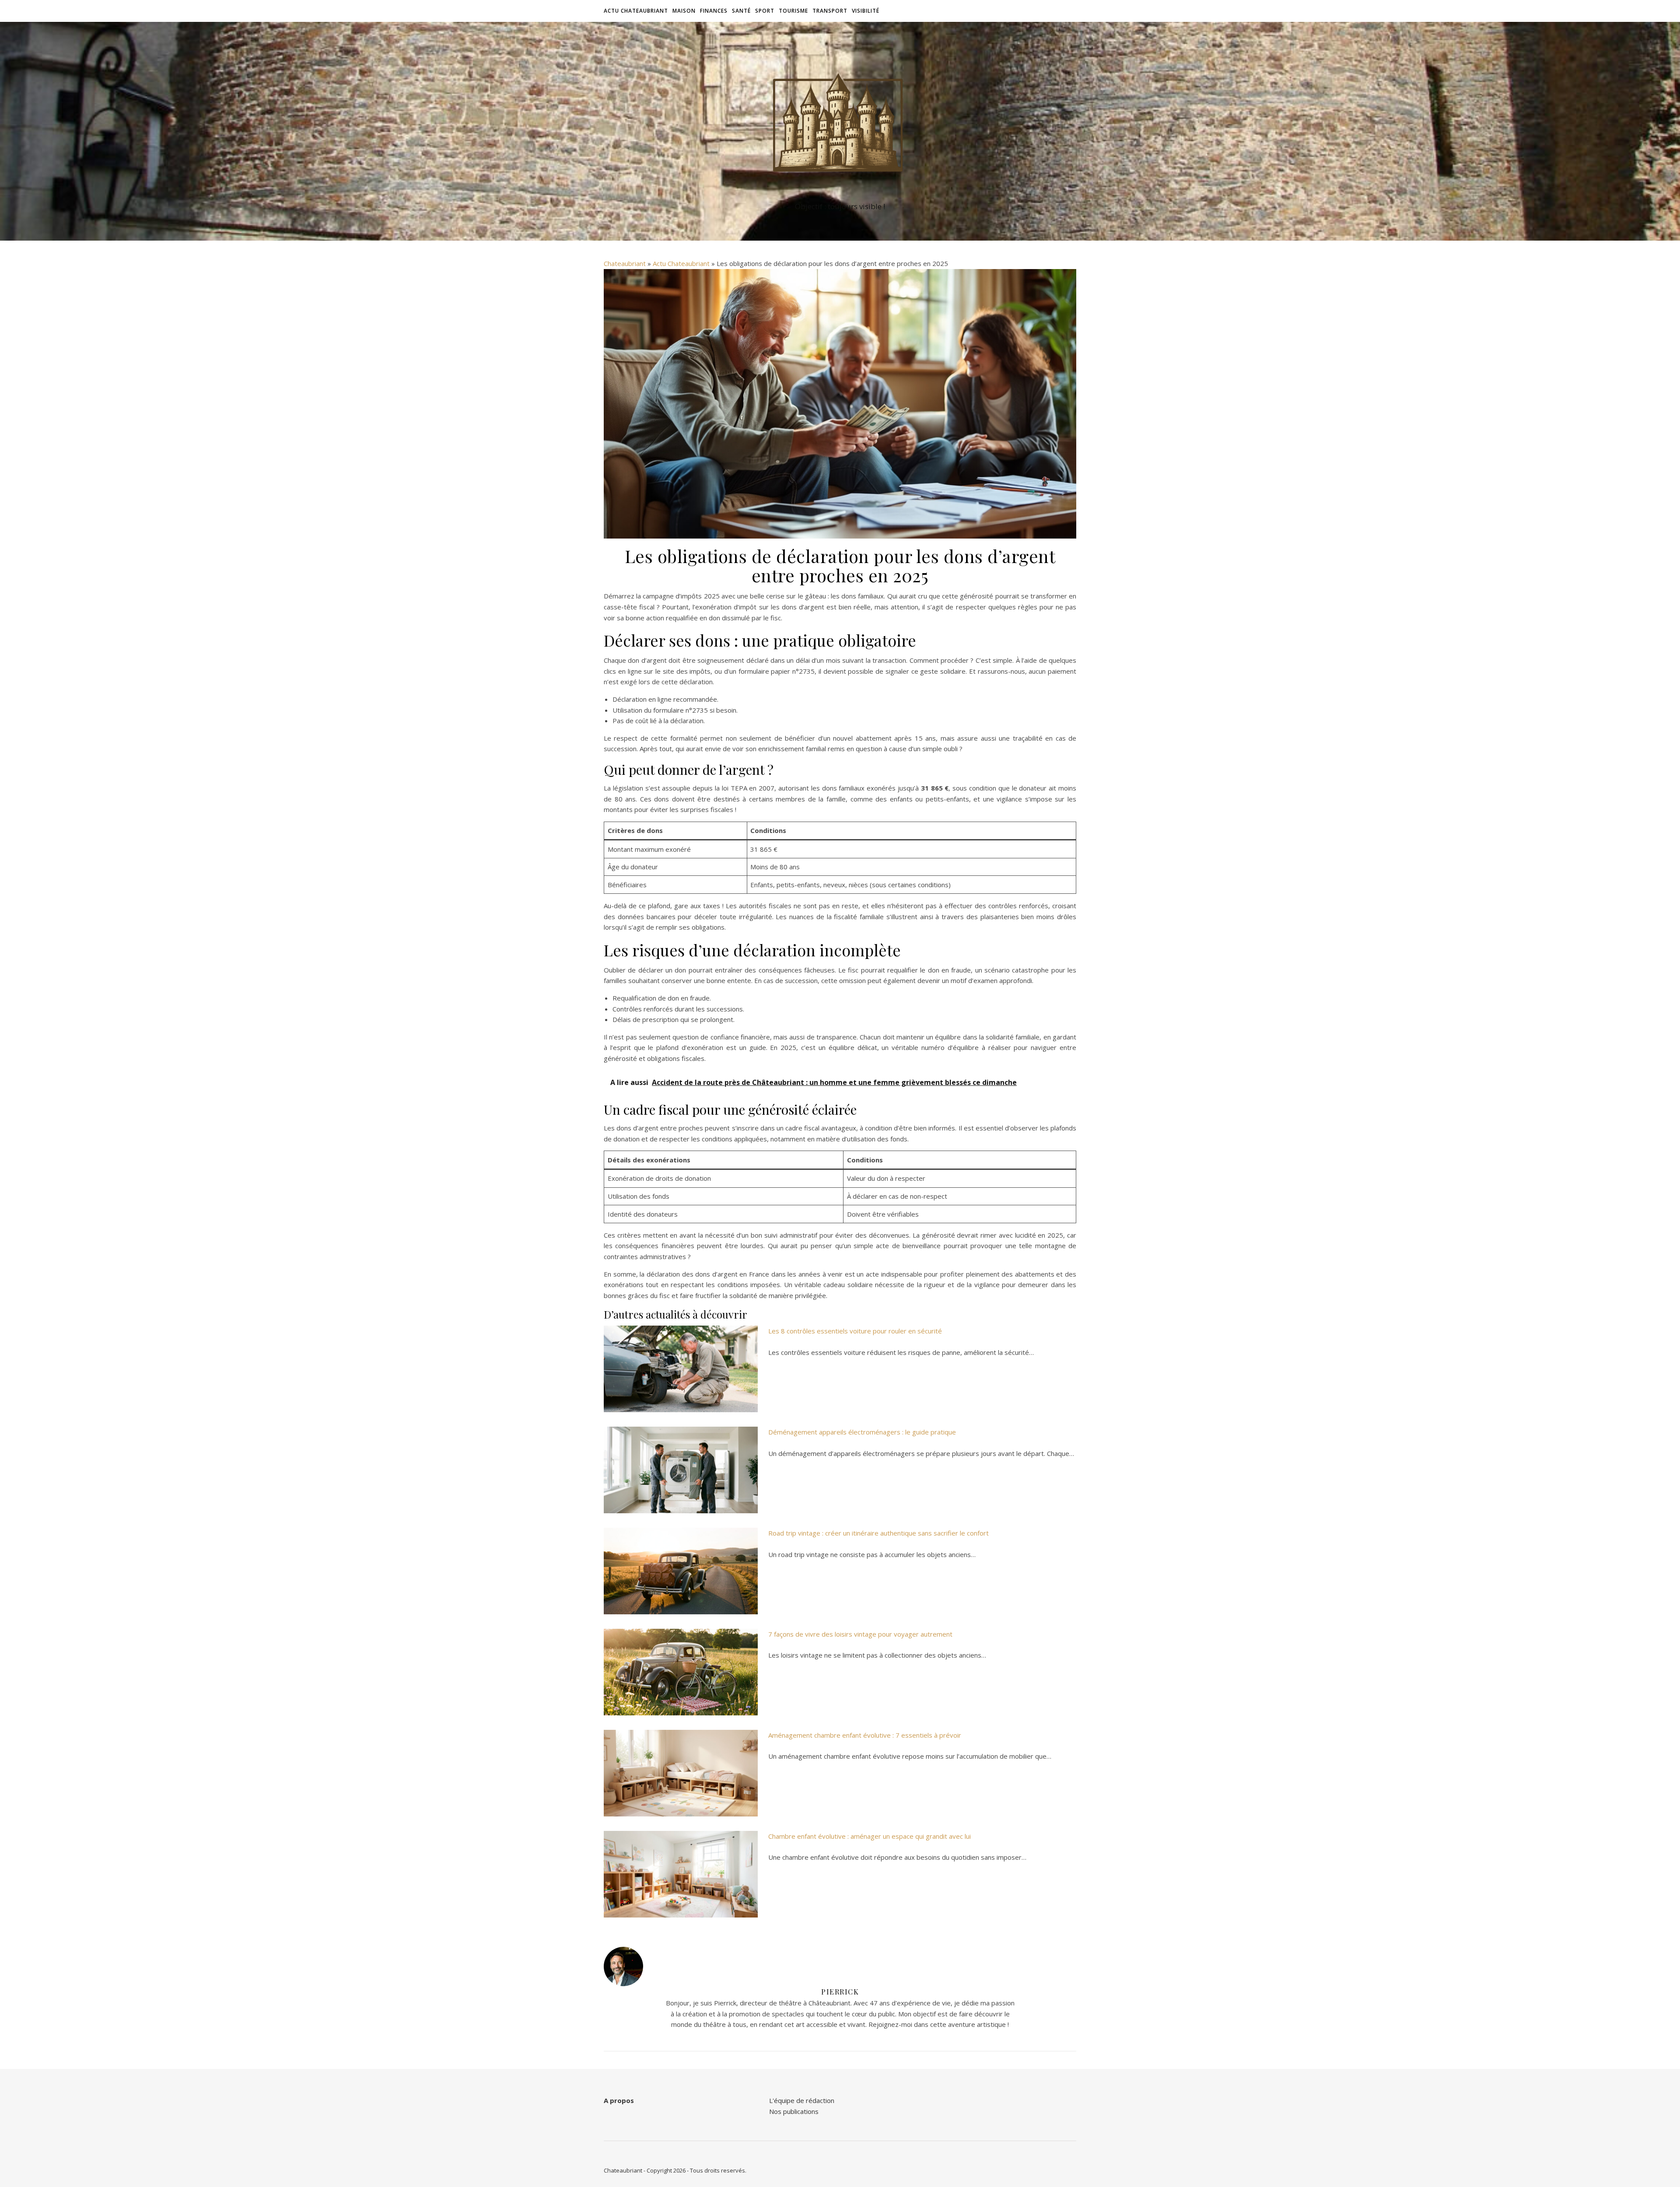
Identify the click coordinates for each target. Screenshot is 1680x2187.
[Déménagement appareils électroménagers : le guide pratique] (681, 1470)
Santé (741, 11)
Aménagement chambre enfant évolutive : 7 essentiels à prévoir (865, 1735)
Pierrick (840, 1992)
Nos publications (794, 2111)
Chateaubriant (625, 263)
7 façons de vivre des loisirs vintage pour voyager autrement (860, 1634)
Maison (684, 11)
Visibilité (866, 11)
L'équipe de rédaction (802, 2100)
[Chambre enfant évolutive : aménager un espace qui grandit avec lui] (681, 1874)
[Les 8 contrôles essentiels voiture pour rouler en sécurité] (681, 1369)
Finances (714, 11)
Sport (765, 11)
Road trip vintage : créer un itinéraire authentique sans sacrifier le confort (878, 1533)
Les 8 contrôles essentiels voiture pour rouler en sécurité (855, 1331)
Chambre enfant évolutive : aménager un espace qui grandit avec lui (870, 1836)
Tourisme (793, 11)
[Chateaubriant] (840, 123)
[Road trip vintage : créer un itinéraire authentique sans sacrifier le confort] (681, 1571)
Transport (830, 11)
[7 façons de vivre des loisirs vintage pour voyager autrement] (681, 1672)
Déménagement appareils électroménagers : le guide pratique (862, 1432)
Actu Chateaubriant (636, 11)
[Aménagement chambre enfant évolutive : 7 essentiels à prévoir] (681, 1773)
